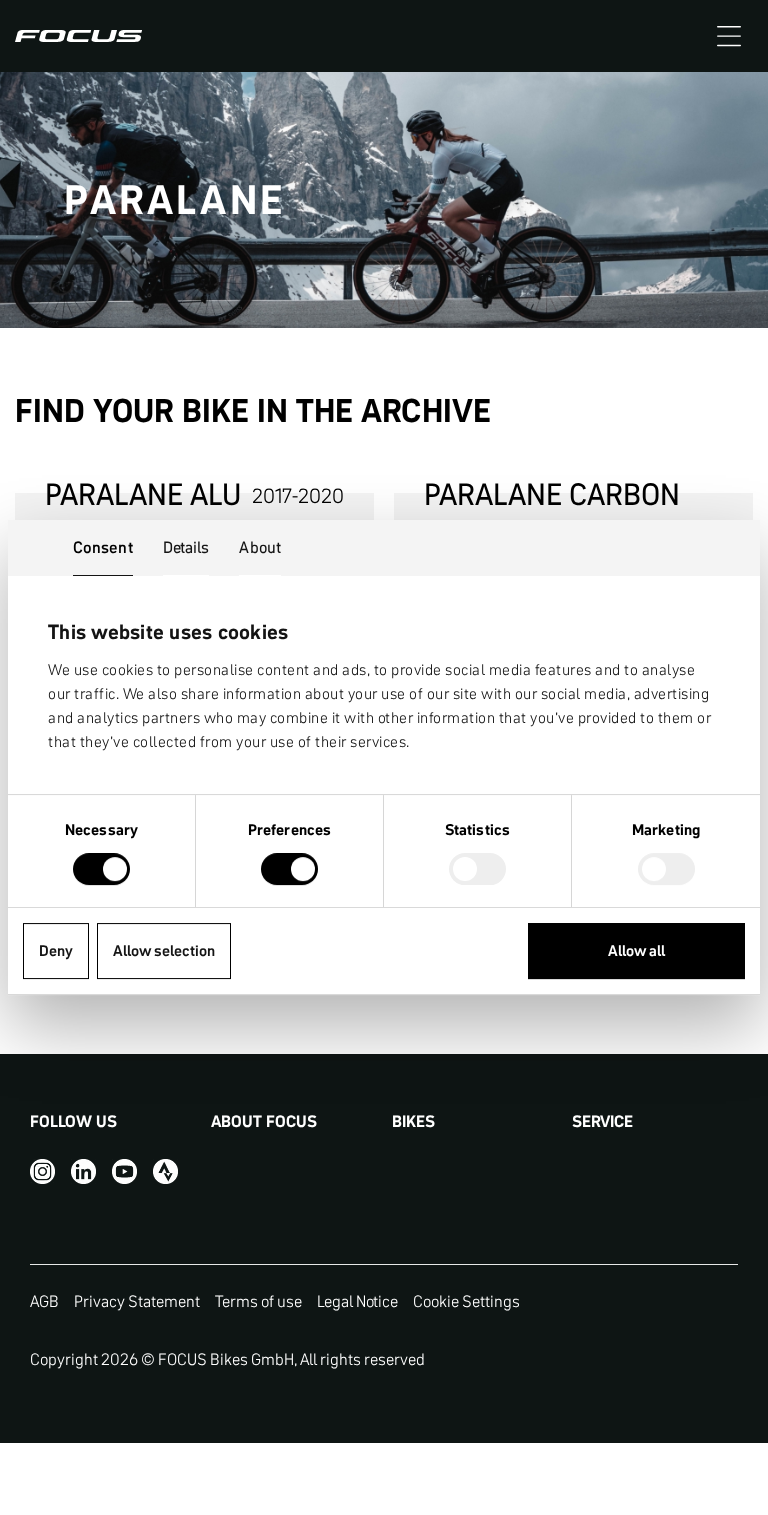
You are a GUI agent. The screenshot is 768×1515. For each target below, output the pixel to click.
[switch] (289, 871)
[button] (729, 36)
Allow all (636, 950)
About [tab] (260, 547)
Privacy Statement (137, 1301)
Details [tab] (186, 547)
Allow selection (164, 950)
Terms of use (258, 1301)
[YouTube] (124, 1171)
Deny (56, 950)
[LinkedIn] (83, 1171)
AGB (44, 1301)
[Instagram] (42, 1171)
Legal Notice (357, 1301)
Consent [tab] (103, 547)
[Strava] (165, 1171)
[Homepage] (78, 36)
